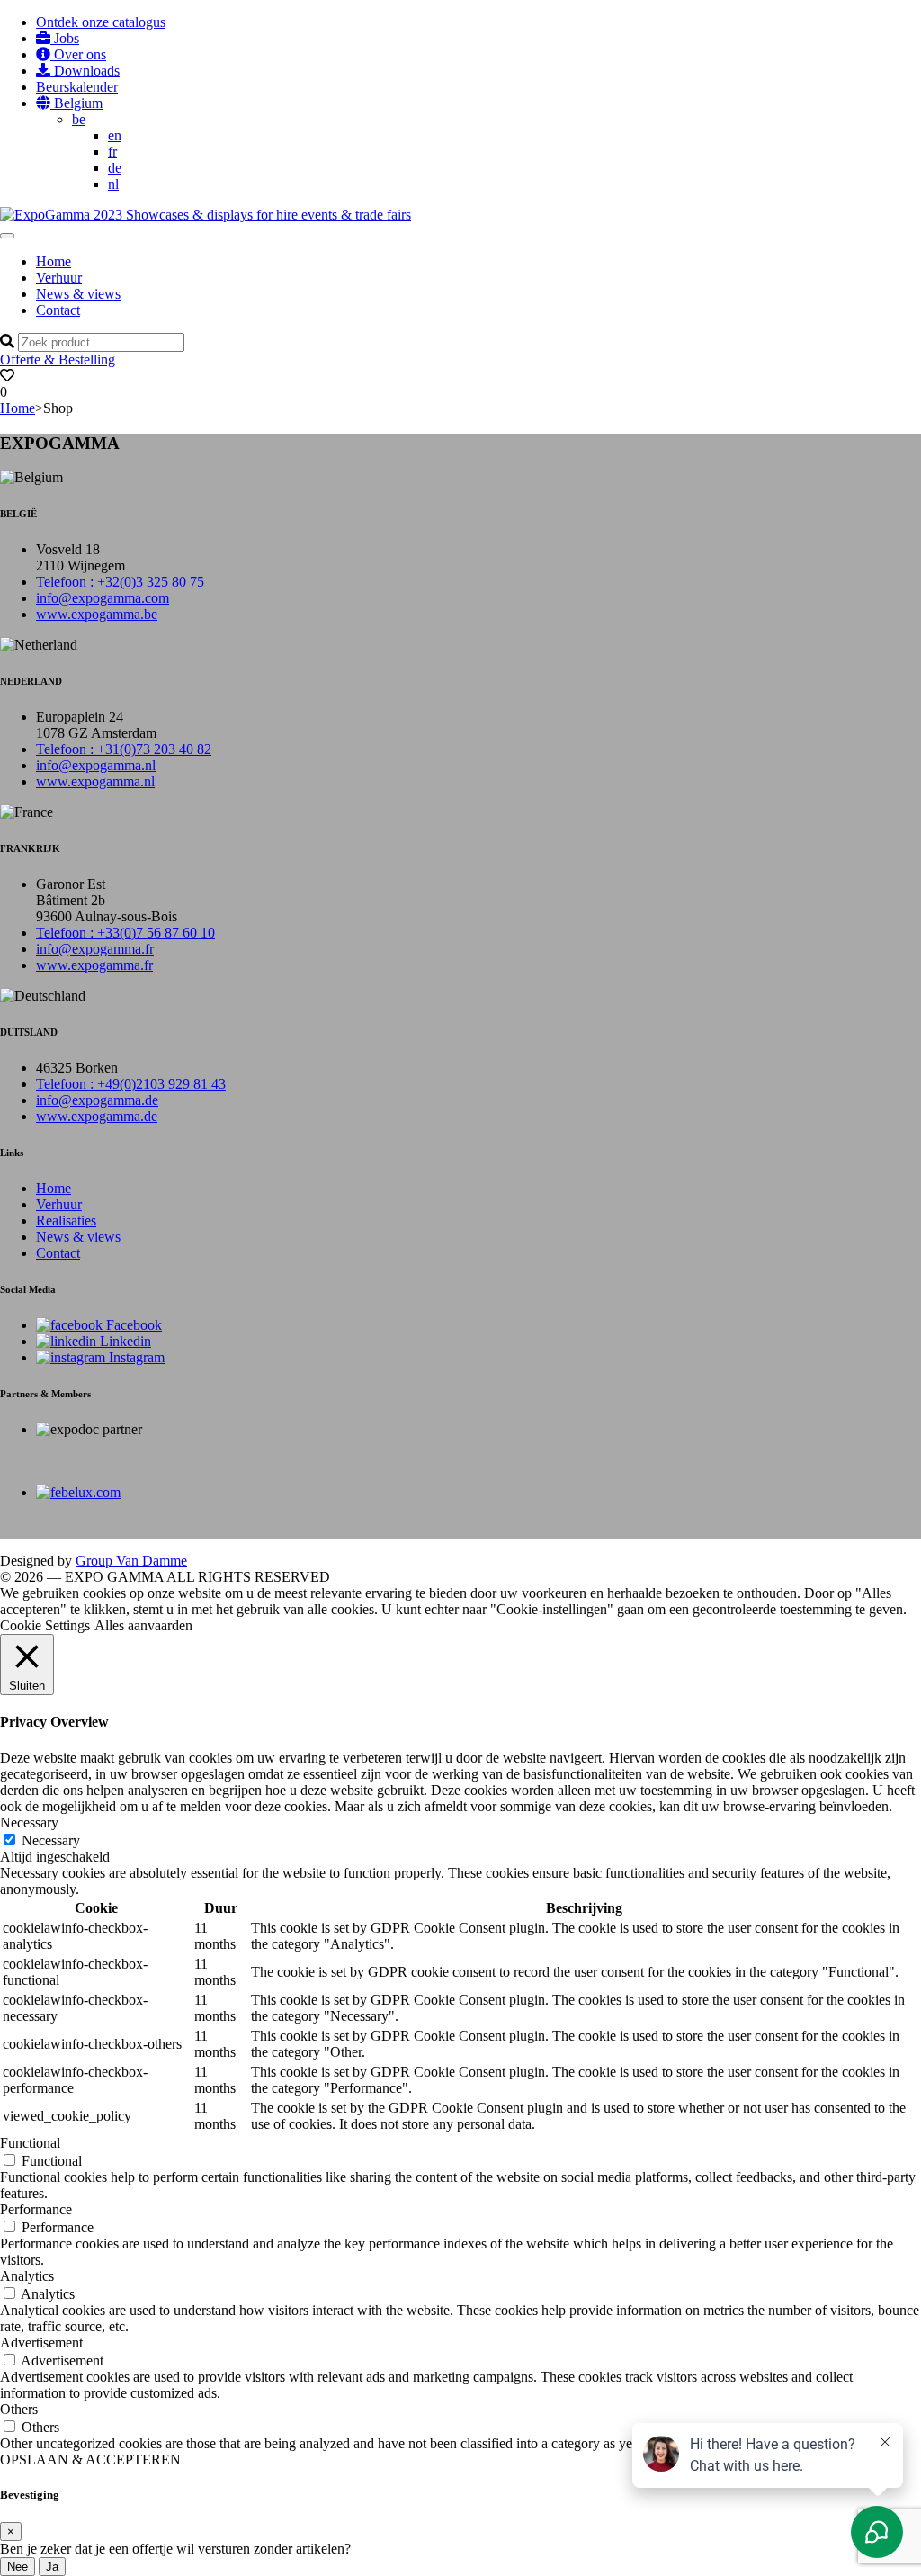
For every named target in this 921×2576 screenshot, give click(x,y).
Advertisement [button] (41, 2343)
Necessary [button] (29, 1822)
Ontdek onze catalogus (101, 22)
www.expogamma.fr (94, 965)
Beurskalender (77, 87)
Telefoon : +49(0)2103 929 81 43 (131, 1084)
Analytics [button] (27, 2276)
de (115, 168)
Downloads (85, 71)
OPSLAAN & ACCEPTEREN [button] (90, 2459)
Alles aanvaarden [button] (143, 1625)
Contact (58, 310)
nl (113, 184)
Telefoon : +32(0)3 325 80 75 (120, 582)
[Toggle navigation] (7, 236)
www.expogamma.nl (95, 781)
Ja (52, 2567)
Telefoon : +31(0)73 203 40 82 (124, 749)
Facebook (132, 1325)
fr (112, 152)
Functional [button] (30, 2143)
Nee (18, 2567)
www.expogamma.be (97, 614)
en (115, 135)
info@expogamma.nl (96, 765)
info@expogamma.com (103, 598)
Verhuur (59, 278)
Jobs (65, 38)
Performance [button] (36, 2209)
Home (54, 261)
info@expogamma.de (97, 1100)
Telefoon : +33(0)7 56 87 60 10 (125, 933)
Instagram (135, 1357)
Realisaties (66, 1221)
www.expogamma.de (97, 1116)
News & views (78, 294)
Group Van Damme (131, 1561)
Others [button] (19, 2409)
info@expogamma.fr (95, 949)
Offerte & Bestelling (58, 359)
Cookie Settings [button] (45, 1625)
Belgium (76, 103)
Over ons (78, 54)
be (79, 119)
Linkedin (124, 1341)
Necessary (51, 1840)
